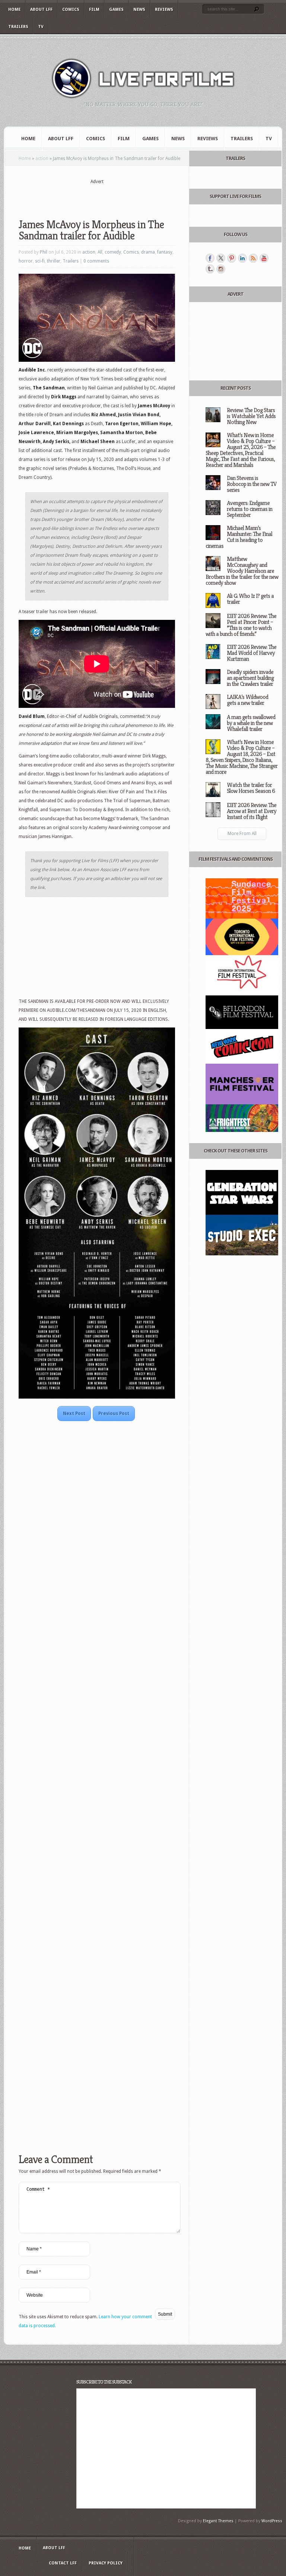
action (42, 159)
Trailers (18, 27)
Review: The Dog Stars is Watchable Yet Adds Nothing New (251, 416)
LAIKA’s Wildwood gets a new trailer (247, 700)
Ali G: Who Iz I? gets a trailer (250, 599)
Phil (44, 252)
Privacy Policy (106, 2563)
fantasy (165, 252)
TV (41, 27)
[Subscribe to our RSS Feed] (253, 258)
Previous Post (114, 1413)
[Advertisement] (106, 197)
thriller (54, 261)
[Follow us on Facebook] (210, 258)
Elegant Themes (218, 2521)
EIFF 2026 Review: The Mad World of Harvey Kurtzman (252, 653)
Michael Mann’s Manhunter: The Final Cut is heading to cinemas (239, 537)
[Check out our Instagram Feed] (221, 269)
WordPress (272, 2521)
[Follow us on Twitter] (221, 258)
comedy (113, 252)
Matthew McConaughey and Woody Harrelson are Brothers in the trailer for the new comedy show (242, 571)
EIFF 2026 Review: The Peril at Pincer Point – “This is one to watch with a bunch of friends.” (241, 625)
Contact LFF (63, 2563)
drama (148, 252)
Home (14, 10)
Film (94, 10)
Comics (71, 10)
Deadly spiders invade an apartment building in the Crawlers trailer (250, 678)
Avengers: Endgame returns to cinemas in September (250, 509)
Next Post (74, 1413)
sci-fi (40, 261)
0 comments (96, 261)
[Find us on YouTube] (264, 258)
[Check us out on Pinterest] (232, 258)
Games (116, 10)
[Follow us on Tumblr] (210, 269)
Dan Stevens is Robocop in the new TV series (252, 484)
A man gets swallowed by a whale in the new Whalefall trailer (251, 723)
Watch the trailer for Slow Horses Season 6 (251, 788)
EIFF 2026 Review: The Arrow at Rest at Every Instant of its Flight (252, 811)
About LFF (41, 10)
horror (26, 261)
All (100, 252)
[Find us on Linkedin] (242, 258)
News (139, 10)
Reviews (164, 10)
